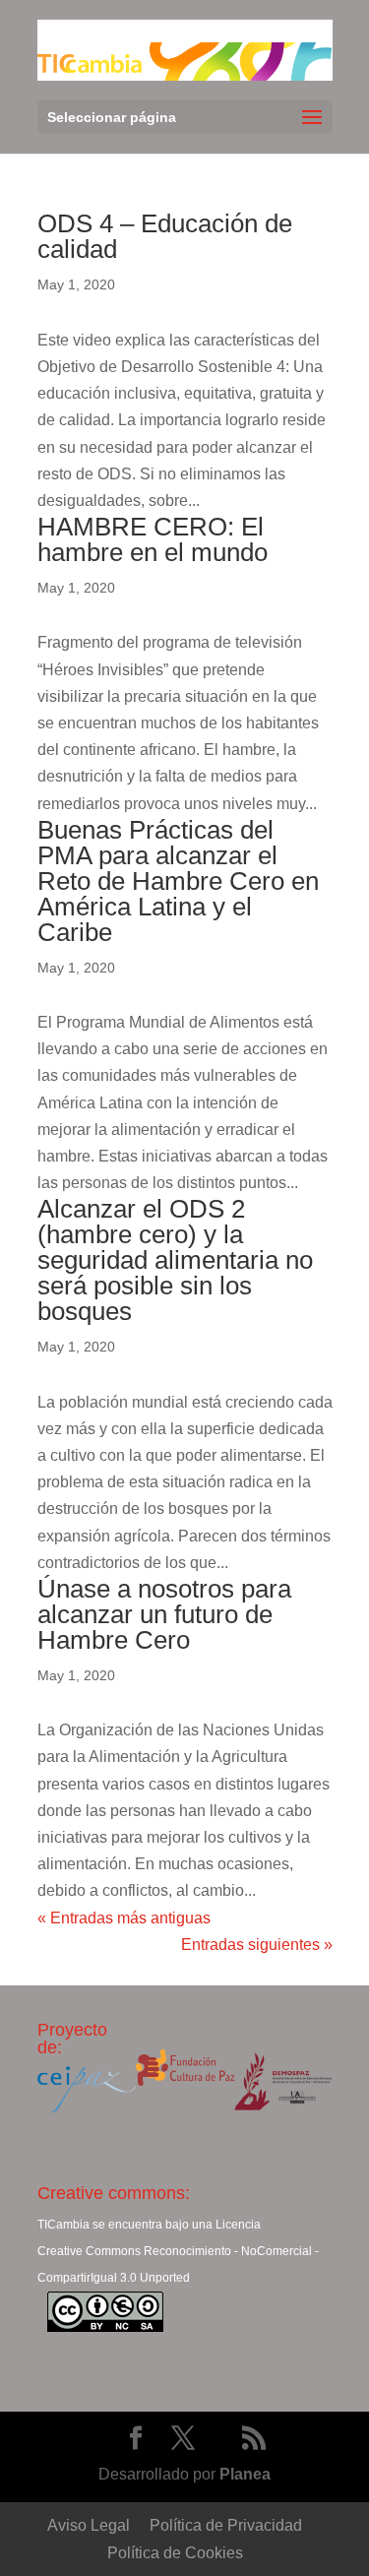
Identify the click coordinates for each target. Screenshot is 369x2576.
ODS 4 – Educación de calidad (165, 236)
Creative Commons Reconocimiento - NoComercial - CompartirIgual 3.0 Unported (178, 2264)
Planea (245, 2474)
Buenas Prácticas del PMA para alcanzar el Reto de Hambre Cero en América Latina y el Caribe (178, 881)
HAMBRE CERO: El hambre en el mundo (153, 539)
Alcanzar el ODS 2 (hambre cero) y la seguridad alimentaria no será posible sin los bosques (175, 1260)
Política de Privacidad (226, 2525)
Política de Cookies (175, 2553)
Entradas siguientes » (257, 1945)
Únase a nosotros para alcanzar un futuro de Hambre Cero (164, 1614)
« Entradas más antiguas (124, 1918)
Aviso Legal (89, 2525)
